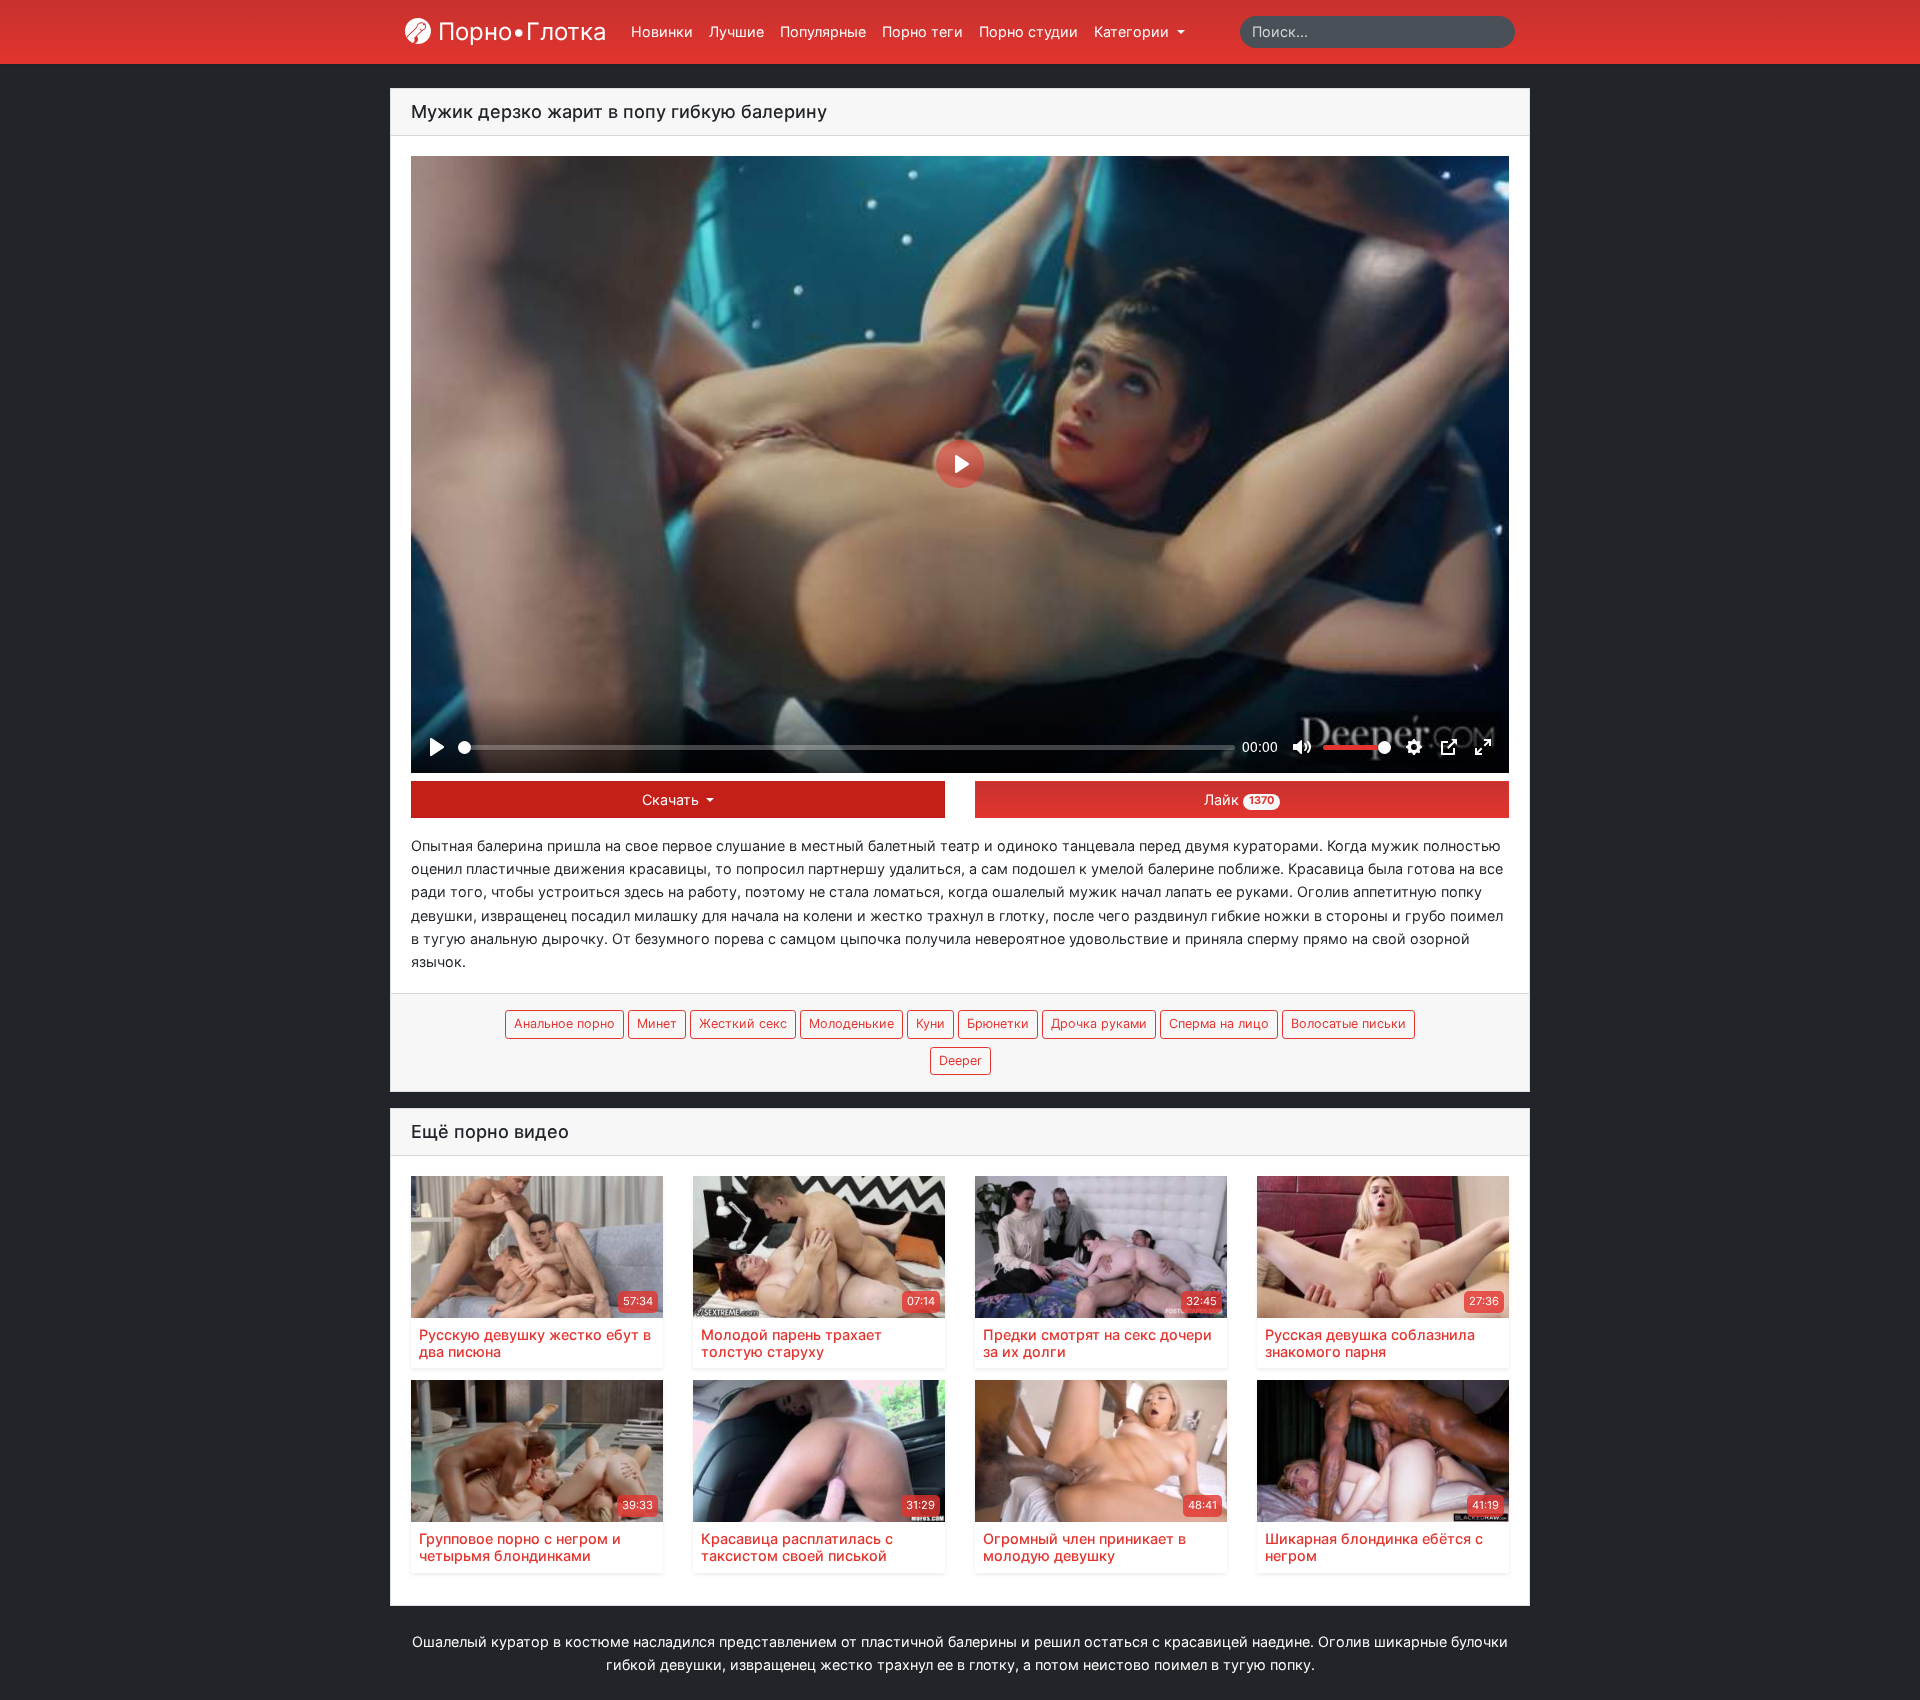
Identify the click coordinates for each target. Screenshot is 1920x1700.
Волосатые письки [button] (1348, 1023)
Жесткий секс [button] (743, 1023)
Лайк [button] (1239, 799)
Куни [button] (930, 1023)
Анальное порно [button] (564, 1023)
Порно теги (922, 31)
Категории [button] (1133, 31)
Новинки (662, 31)
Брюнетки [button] (998, 1023)
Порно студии (1028, 31)
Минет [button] (657, 1023)
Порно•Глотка (519, 31)
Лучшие (736, 31)
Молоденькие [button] (851, 1023)
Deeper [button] (960, 1060)
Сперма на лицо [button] (1219, 1023)
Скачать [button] (672, 799)
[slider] (846, 747)
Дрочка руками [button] (1099, 1023)
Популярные (823, 31)
